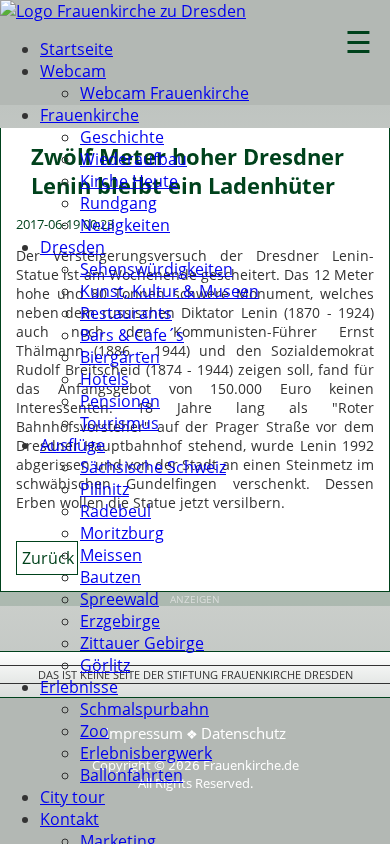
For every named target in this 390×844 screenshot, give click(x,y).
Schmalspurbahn (144, 709)
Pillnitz (104, 489)
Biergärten (120, 357)
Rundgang (118, 203)
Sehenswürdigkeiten (156, 269)
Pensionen (120, 401)
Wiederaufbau (133, 159)
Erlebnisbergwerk (146, 753)
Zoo (94, 731)
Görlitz (105, 665)
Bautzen (110, 577)
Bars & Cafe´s (132, 335)
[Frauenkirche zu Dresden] (123, 11)
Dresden (72, 247)
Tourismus (119, 423)
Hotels (104, 379)
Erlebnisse (79, 687)
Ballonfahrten (131, 775)
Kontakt (69, 819)
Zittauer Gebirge (142, 643)
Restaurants (126, 313)
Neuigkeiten (125, 225)
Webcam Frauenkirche (164, 93)
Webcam (73, 71)
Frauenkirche (89, 115)
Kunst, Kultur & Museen (169, 291)
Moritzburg (122, 533)
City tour (72, 797)
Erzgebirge (120, 621)
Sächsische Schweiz (153, 467)
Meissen (111, 555)
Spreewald (119, 599)
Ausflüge (72, 445)
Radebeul (115, 511)
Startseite (76, 49)
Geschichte (122, 137)
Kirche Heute (129, 181)
